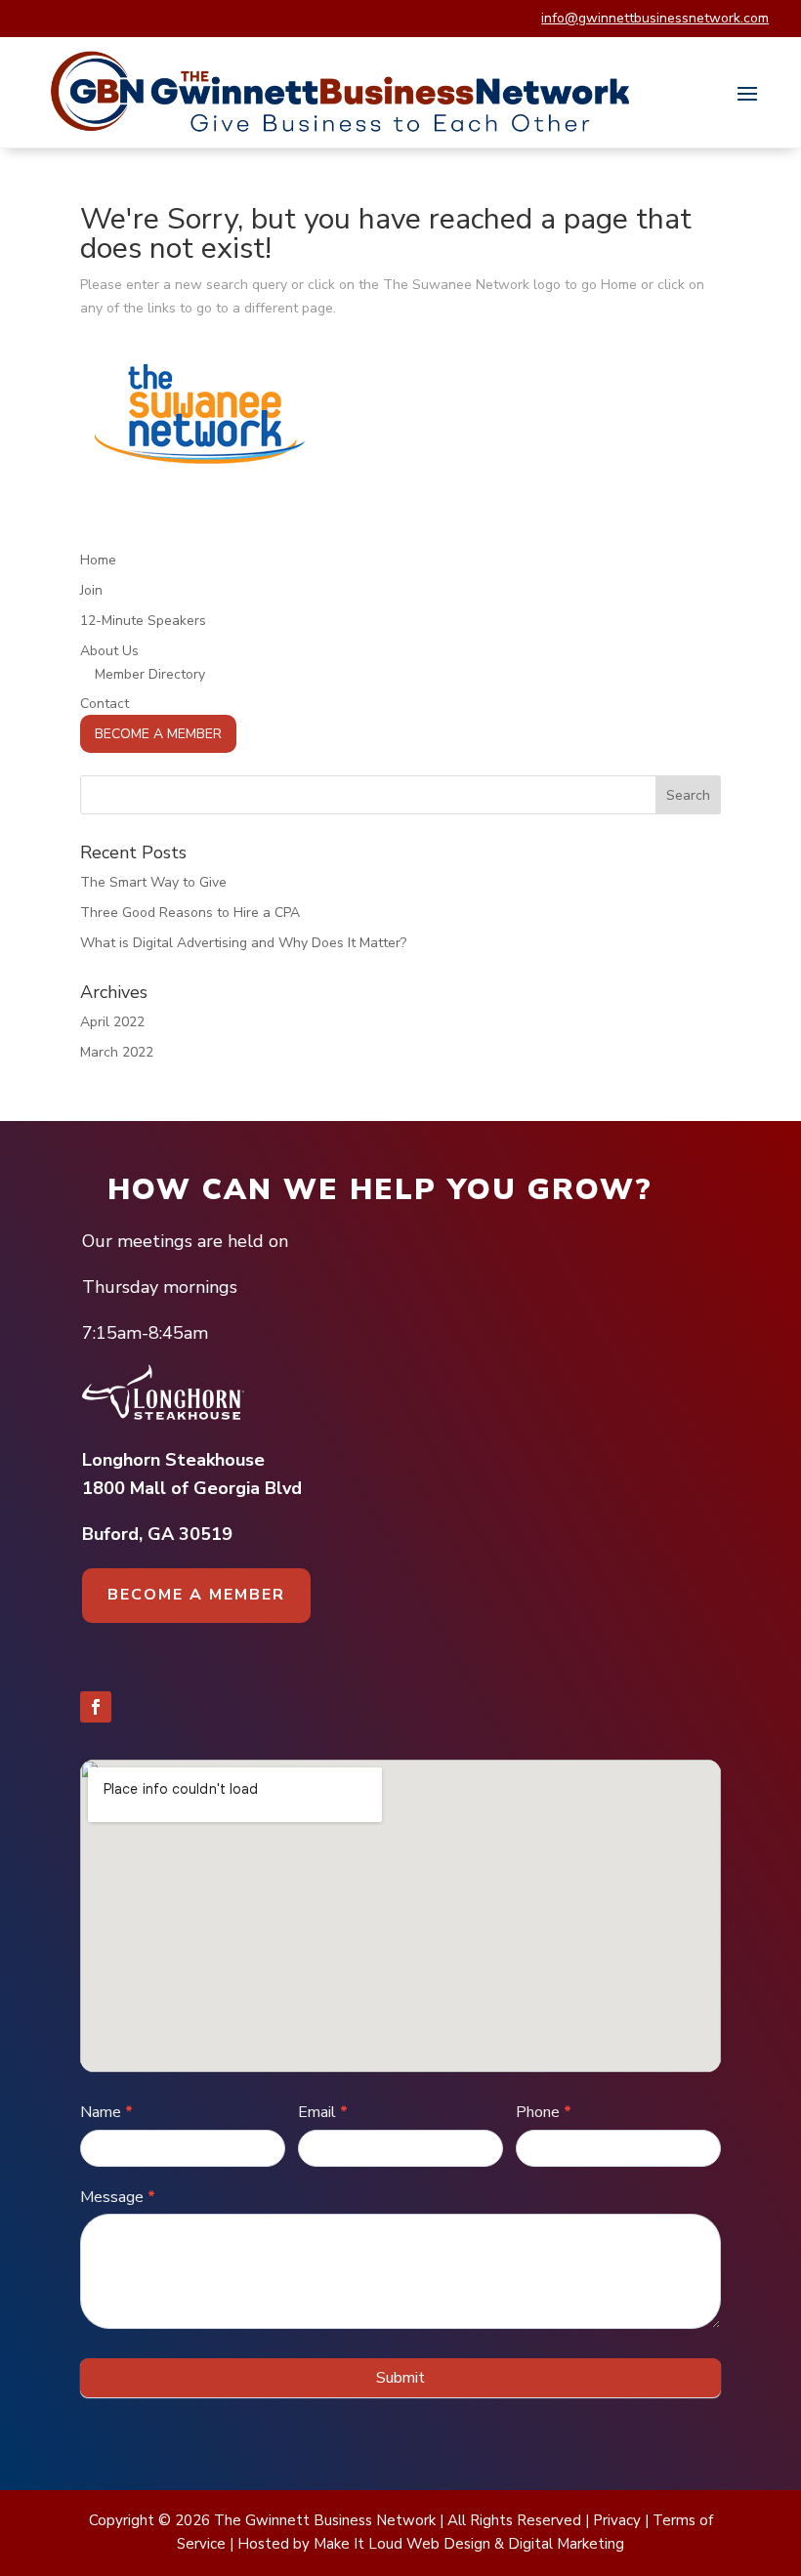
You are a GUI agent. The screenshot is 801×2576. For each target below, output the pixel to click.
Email (323, 2112)
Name (106, 2112)
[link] (341, 92)
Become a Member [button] (196, 1595)
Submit (400, 2378)
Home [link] (98, 560)
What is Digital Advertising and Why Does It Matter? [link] (243, 943)
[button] (747, 93)
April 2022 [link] (112, 1022)
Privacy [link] (617, 2520)
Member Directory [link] (150, 674)
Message (118, 2197)
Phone (544, 2112)
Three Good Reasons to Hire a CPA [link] (190, 913)
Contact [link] (105, 704)
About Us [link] (109, 651)
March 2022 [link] (117, 1052)
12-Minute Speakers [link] (143, 621)
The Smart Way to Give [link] (153, 882)
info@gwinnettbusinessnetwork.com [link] (655, 18)
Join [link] (91, 590)
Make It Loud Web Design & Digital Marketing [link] (469, 2544)
